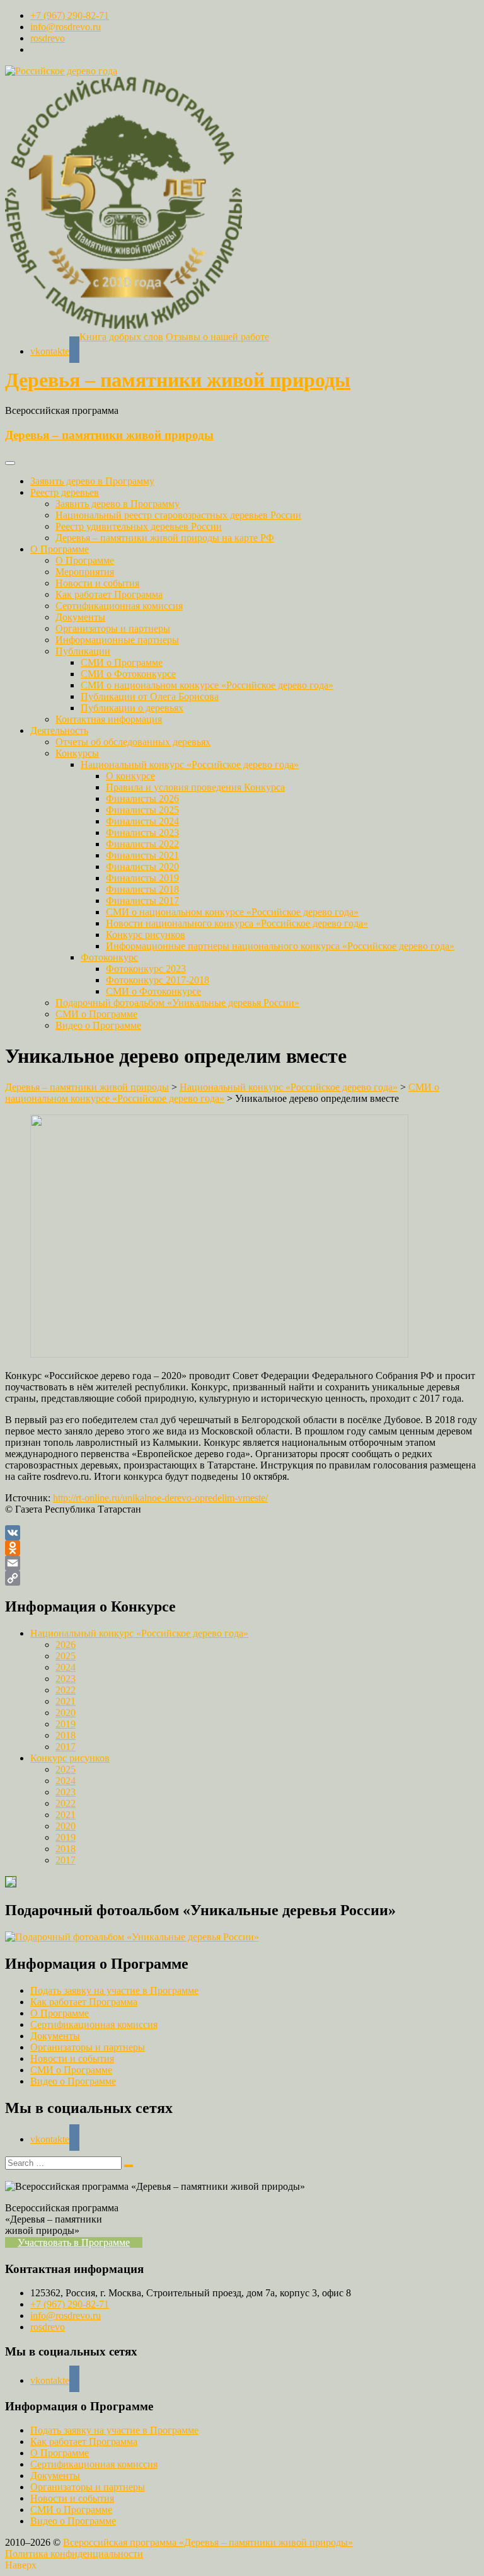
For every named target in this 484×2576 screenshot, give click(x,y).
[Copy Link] (242, 1578)
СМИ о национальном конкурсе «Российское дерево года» (207, 685)
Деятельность (59, 730)
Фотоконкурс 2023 (146, 969)
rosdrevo (48, 38)
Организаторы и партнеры (113, 628)
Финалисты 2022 (142, 844)
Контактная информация (109, 719)
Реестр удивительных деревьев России (139, 526)
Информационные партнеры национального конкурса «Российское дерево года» (280, 946)
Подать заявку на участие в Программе (114, 1990)
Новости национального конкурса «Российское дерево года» (237, 923)
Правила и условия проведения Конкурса (195, 787)
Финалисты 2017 (142, 901)
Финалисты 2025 (142, 810)
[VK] (242, 1533)
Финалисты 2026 (142, 799)
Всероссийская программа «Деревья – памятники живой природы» (208, 2542)
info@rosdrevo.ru (66, 27)
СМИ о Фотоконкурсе (128, 674)
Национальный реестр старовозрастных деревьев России (178, 515)
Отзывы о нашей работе (217, 337)
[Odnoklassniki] (242, 1548)
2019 (66, 1724)
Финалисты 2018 (142, 889)
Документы (80, 617)
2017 (66, 1747)
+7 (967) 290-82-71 (70, 15)
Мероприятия (85, 572)
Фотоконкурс (109, 957)
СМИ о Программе (122, 662)
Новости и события (97, 583)
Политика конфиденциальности (74, 2554)
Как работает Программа (109, 594)
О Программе (60, 549)
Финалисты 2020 (142, 867)
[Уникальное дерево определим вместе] (219, 1354)
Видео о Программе (98, 1025)
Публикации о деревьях (132, 708)
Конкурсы (77, 753)
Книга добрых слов (121, 337)
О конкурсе (130, 776)
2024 (66, 1667)
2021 (66, 1701)
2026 (66, 1645)
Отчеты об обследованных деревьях (133, 742)
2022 (66, 1690)
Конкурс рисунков (146, 935)
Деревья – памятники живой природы (178, 380)
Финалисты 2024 (142, 821)
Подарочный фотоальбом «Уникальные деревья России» (177, 1003)
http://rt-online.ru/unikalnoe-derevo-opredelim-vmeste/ (160, 1498)
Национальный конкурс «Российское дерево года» (190, 764)
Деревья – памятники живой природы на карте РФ (165, 538)
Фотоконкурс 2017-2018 (158, 980)
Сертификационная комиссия (119, 606)
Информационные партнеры (117, 640)
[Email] (242, 1563)
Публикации (83, 651)
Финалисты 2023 (142, 833)
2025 (66, 1656)
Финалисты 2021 (142, 855)
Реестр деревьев (65, 492)
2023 (66, 1679)
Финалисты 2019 (142, 878)
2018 (66, 1735)
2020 (66, 1713)
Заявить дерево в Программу (92, 481)
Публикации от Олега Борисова (150, 696)
